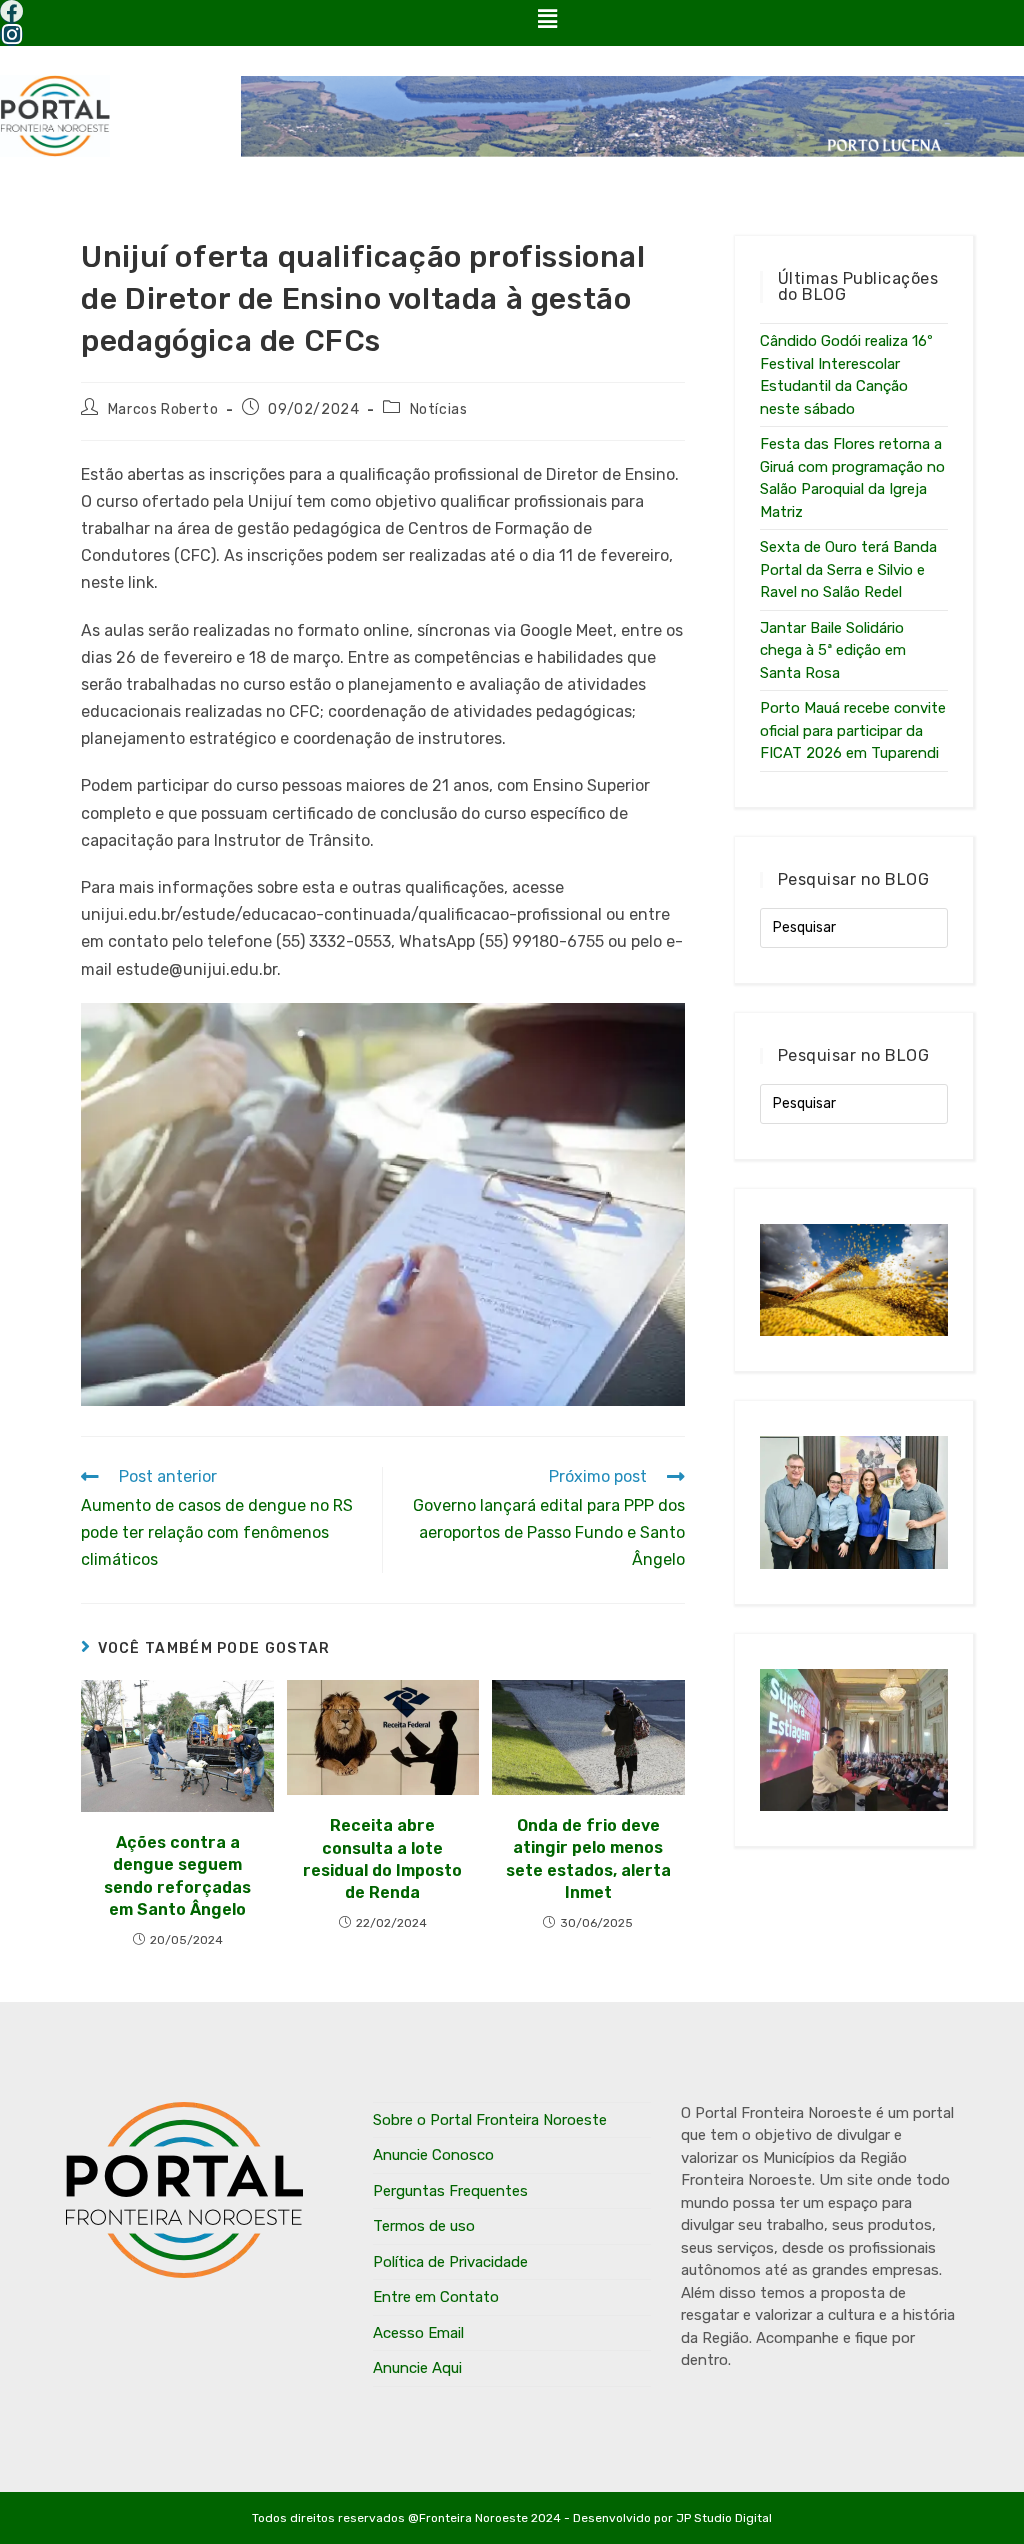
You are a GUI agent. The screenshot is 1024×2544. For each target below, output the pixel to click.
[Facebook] (11, 11)
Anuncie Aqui (417, 2368)
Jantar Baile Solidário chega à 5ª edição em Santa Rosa (833, 650)
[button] (547, 19)
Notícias (439, 409)
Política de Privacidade (450, 2262)
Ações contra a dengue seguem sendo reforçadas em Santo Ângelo (177, 1876)
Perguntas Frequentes (450, 2191)
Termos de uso (424, 2226)
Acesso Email (418, 2333)
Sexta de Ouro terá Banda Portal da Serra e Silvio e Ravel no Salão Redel (848, 569)
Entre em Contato (436, 2297)
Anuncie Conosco (433, 2155)
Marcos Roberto (163, 409)
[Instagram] (11, 34)
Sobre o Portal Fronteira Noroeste (490, 2120)
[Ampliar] (659, 1029)
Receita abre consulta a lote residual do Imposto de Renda (382, 1859)
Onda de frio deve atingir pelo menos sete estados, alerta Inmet (588, 1859)
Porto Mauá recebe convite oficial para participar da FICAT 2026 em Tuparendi (853, 730)
